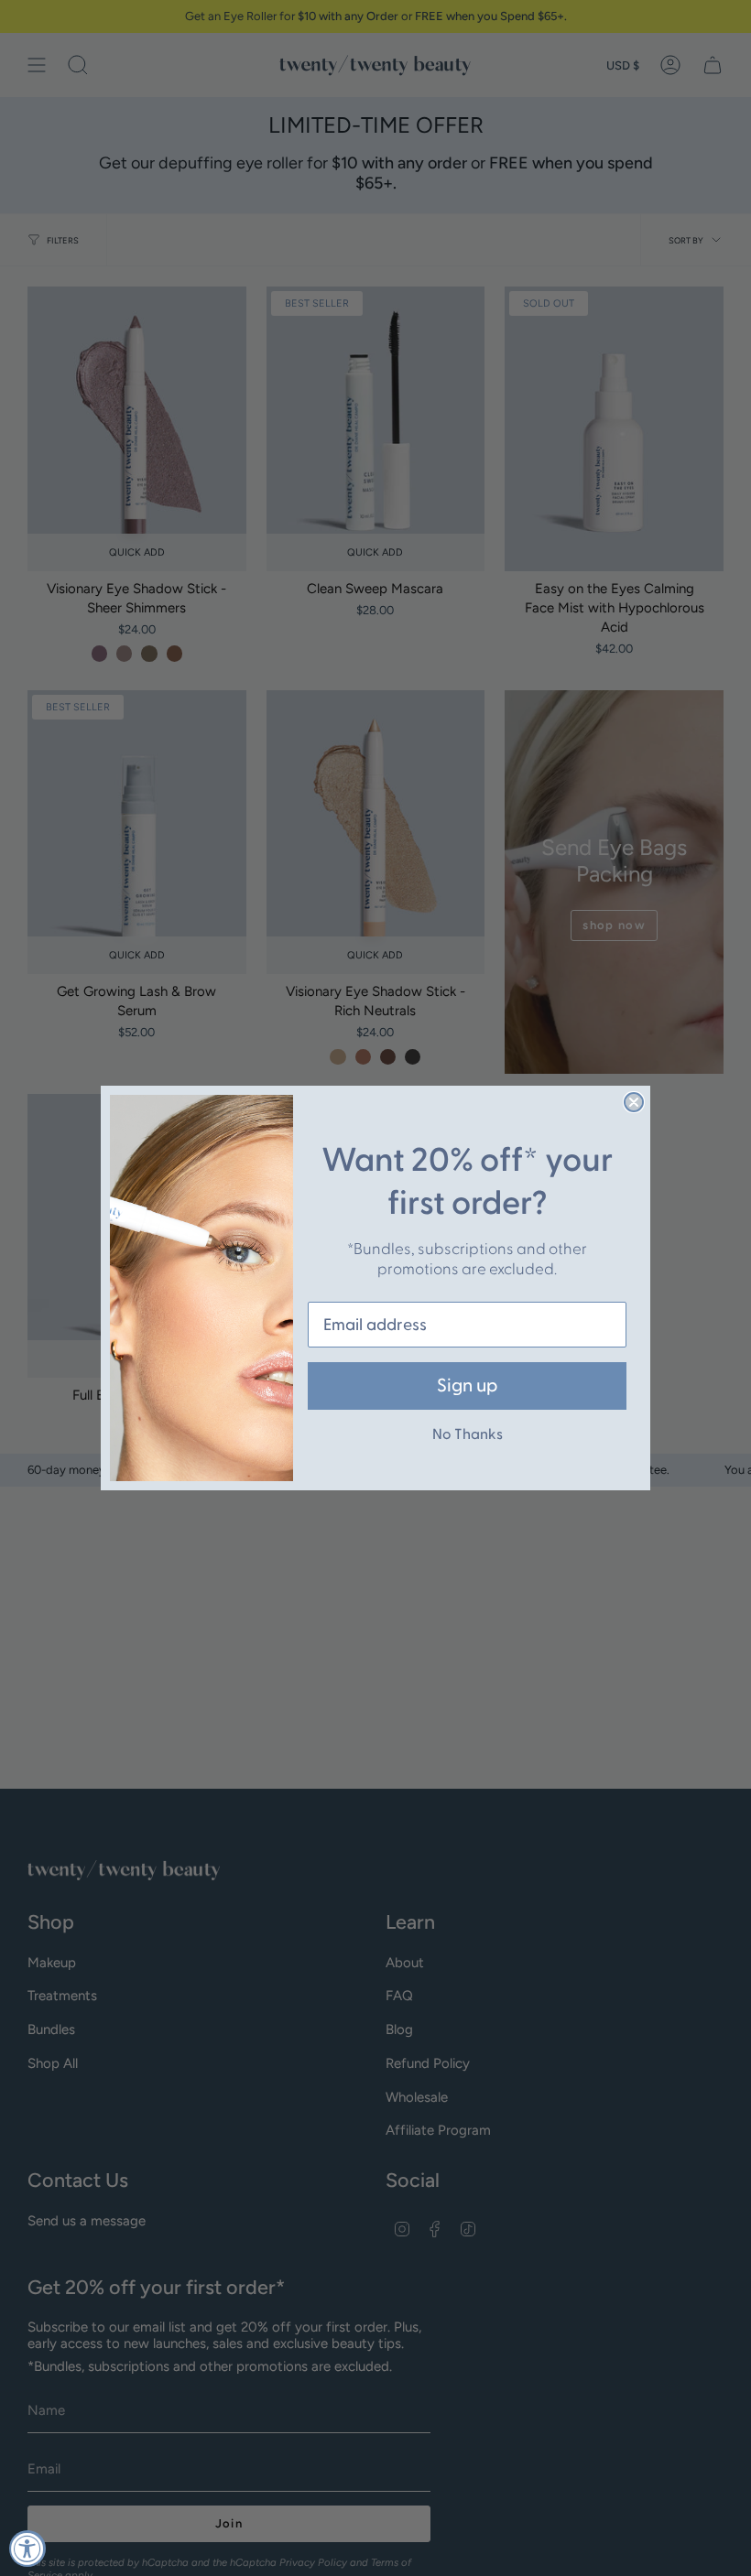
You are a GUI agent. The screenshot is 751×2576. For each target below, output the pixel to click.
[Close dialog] (634, 1102)
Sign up (467, 1386)
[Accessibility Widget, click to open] (27, 2549)
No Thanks (468, 1434)
